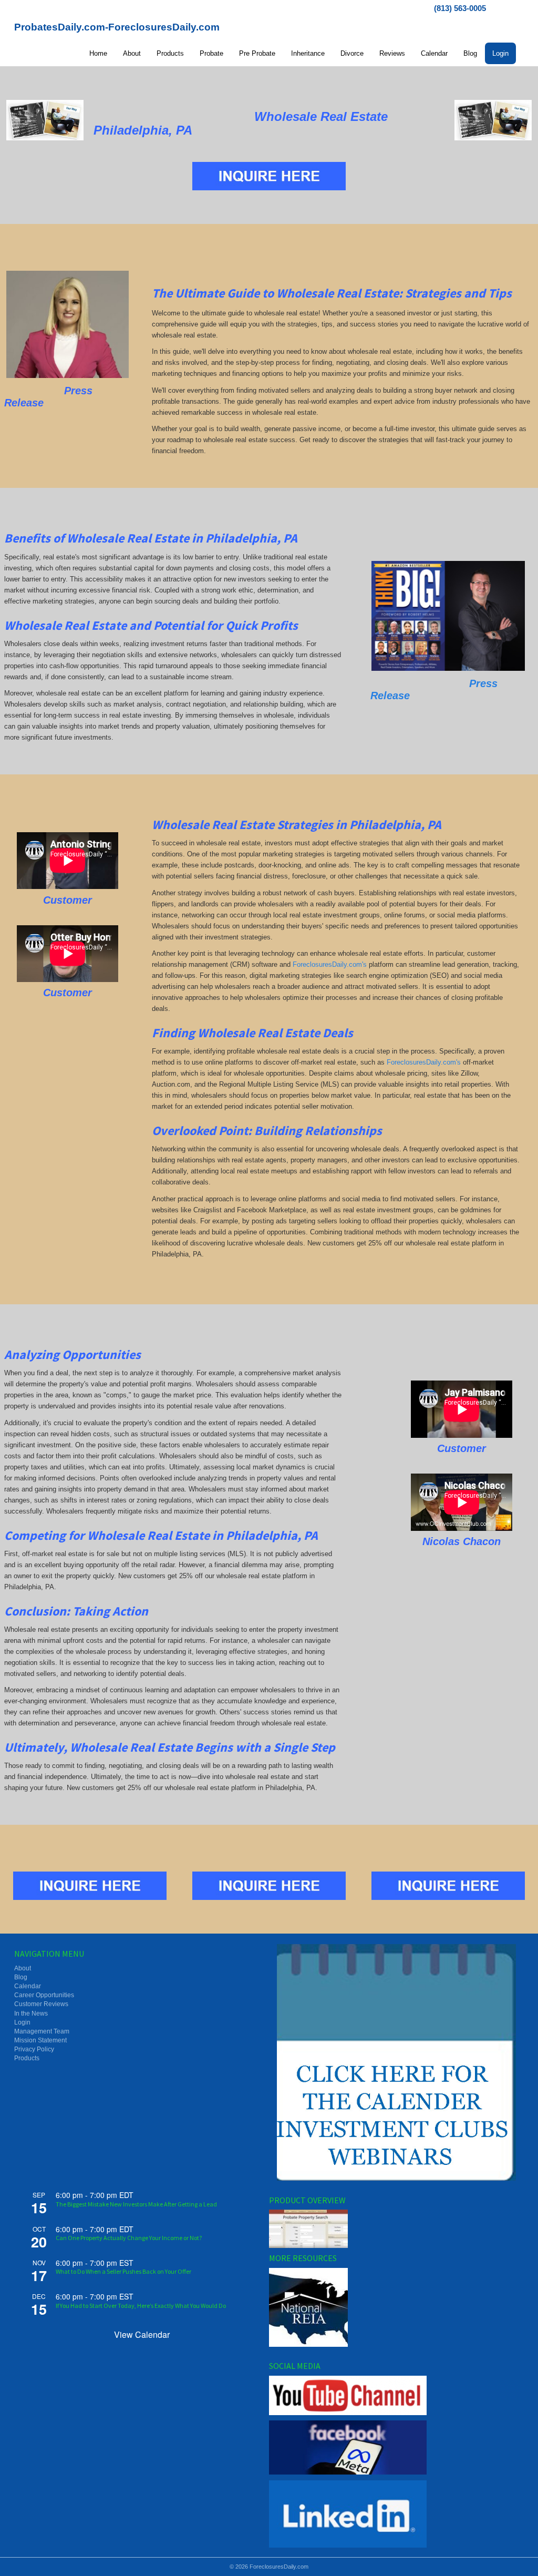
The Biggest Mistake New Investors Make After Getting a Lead (136, 2204)
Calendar (434, 53)
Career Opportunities (44, 1995)
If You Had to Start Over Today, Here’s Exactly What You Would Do (141, 2306)
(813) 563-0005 (460, 8)
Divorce (352, 53)
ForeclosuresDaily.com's (330, 964)
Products (170, 53)
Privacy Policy (34, 2049)
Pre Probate (257, 53)
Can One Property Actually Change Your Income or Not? (129, 2238)
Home (98, 53)
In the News (31, 2013)
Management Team (42, 2031)
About (132, 53)
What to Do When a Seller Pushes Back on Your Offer (123, 2271)
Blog (470, 53)
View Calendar (142, 2334)
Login (500, 53)
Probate (211, 53)
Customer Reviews (41, 2004)
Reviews (392, 53)
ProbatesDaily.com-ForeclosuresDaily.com (117, 27)
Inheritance (308, 53)
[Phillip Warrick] (448, 616)
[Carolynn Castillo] (68, 324)
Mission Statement (40, 2040)
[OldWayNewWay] (45, 120)
